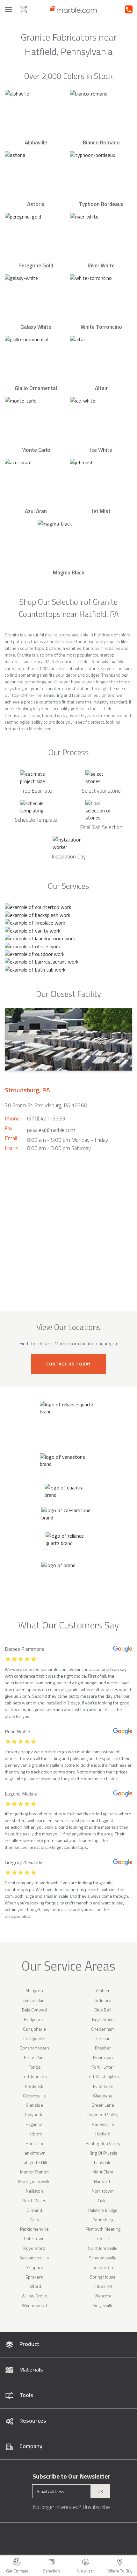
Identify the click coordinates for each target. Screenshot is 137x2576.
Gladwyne (103, 2096)
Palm (34, 2220)
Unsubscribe (96, 2507)
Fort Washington (103, 2076)
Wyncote (103, 2296)
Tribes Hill (103, 2286)
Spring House (103, 2277)
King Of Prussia (103, 2153)
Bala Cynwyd (34, 2010)
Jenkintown (34, 2153)
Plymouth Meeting (103, 2229)
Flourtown (103, 2057)
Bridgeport (34, 2019)
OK (100, 2491)
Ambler (103, 1991)
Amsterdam (34, 2000)
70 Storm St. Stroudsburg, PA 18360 (46, 1105)
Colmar (103, 2038)
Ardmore (103, 2000)
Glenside (34, 2105)
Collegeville (34, 2038)
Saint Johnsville (103, 2248)
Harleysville (103, 2124)
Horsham (34, 2143)
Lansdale (103, 2162)
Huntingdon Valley (103, 2143)
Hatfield (103, 2134)
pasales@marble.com (51, 1130)
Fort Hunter (103, 2067)
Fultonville (103, 2086)
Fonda (34, 2067)
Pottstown (34, 2238)
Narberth (103, 2181)
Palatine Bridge (103, 2210)
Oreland (34, 2210)
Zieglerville (103, 2305)
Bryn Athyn (103, 2019)
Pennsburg (103, 2220)
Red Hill (103, 2238)
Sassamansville (34, 2258)
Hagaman (34, 2124)
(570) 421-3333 (46, 1119)
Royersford (34, 2248)
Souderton (103, 2267)
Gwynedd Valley (103, 2115)
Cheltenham (103, 2029)
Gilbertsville (34, 2096)
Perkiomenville (34, 2229)
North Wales (34, 2200)
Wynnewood (34, 2305)
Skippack (34, 2267)
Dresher (103, 2048)
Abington (34, 1991)
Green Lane (103, 2105)
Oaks (103, 2200)
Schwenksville (103, 2258)
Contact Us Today (68, 1364)
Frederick (34, 2086)
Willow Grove (34, 2296)
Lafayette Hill (34, 2162)
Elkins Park (34, 2057)
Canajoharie (34, 2029)
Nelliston (34, 2191)
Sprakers (34, 2277)
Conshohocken (34, 2048)
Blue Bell (103, 2010)
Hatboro (34, 2134)
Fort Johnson (34, 2076)
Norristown (103, 2191)
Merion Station (34, 2172)
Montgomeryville (34, 2181)
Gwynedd (34, 2115)
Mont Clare (103, 2172)
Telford (34, 2286)
